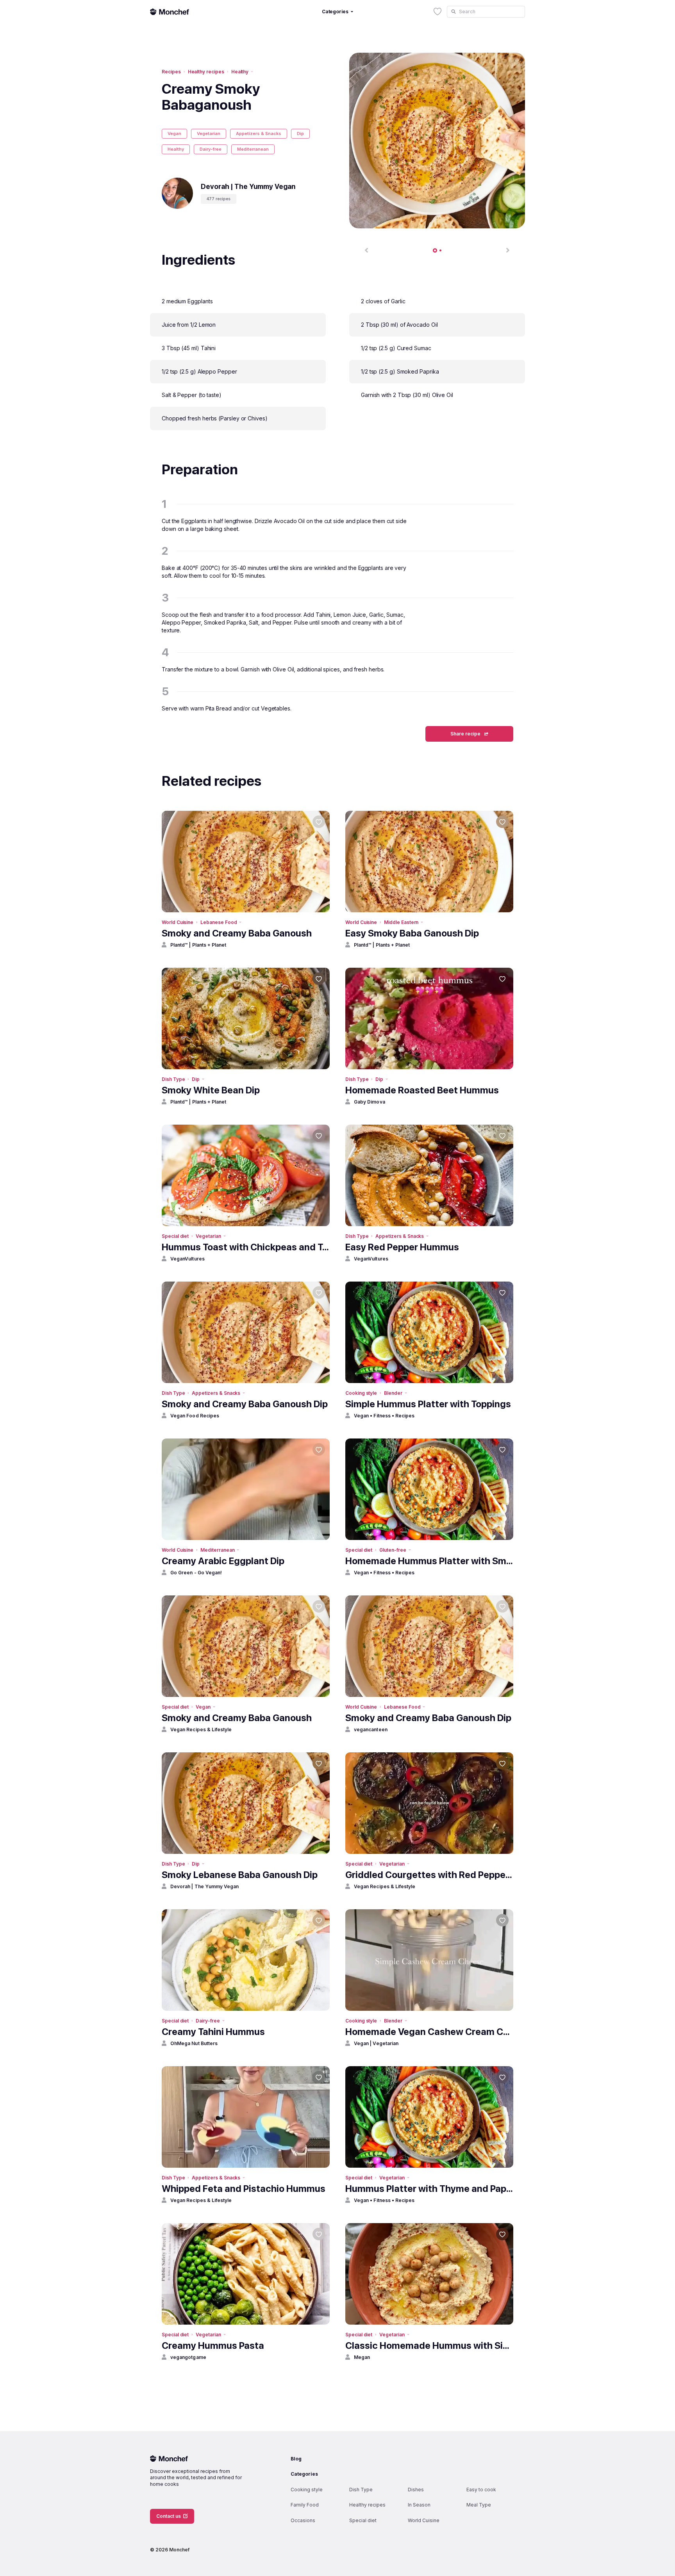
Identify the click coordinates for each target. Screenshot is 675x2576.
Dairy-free (211, 149)
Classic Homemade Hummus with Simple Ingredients (429, 2345)
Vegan (174, 134)
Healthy (240, 72)
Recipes (171, 72)
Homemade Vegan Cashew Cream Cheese (429, 2032)
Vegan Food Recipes (195, 1416)
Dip (300, 134)
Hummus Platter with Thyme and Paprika (429, 2189)
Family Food (305, 2505)
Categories (304, 2474)
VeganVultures (187, 1259)
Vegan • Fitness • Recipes (384, 1416)
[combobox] (486, 12)
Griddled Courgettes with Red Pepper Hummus (429, 1875)
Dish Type (173, 1079)
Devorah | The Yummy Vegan (205, 1886)
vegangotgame (188, 2357)
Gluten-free (393, 1550)
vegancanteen (371, 1729)
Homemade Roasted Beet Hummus (422, 1090)
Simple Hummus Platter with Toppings (428, 1404)
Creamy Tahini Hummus (213, 2032)
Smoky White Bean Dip (211, 1090)
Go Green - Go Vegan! (196, 1573)
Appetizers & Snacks (259, 134)
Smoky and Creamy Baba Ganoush (237, 933)
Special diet (175, 1236)
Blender (393, 1393)
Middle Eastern (401, 922)
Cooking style (361, 1393)
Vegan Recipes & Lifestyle (201, 1729)
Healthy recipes (206, 72)
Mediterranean (253, 149)
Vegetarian (209, 134)
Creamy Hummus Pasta (213, 2345)
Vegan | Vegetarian (376, 2043)
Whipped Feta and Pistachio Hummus (244, 2189)
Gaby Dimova (370, 1102)
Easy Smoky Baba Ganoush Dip (412, 933)
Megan (362, 2357)
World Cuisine (178, 922)
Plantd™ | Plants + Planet (198, 945)
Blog (296, 2459)
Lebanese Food (219, 922)
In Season (419, 2505)
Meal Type (479, 2505)
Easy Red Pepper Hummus (402, 1247)
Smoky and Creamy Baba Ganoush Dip (245, 1404)
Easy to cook (481, 2490)
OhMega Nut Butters (194, 2043)
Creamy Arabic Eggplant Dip (223, 1561)
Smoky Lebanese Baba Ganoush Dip (240, 1875)
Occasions (303, 2520)
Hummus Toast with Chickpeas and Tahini (246, 1247)
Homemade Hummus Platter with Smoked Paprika (429, 1561)
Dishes (416, 2490)
